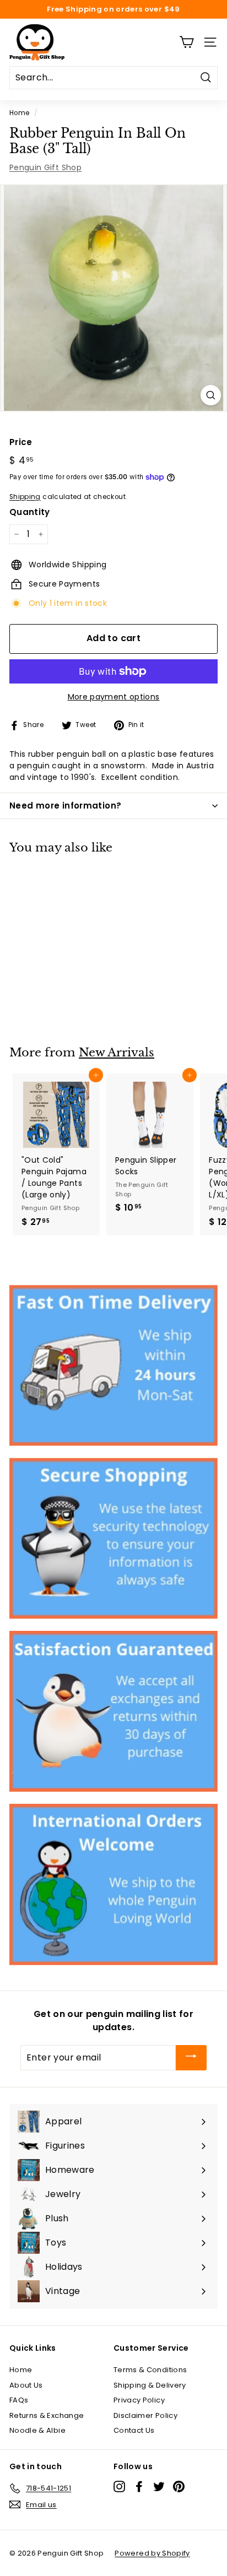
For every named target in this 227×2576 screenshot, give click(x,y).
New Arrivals (117, 1053)
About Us (26, 2385)
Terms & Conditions (150, 2370)
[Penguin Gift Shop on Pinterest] (179, 2486)
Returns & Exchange (47, 2415)
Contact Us (134, 2430)
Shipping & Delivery (150, 2385)
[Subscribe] (191, 2058)
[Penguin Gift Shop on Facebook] (139, 2486)
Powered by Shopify (152, 2553)
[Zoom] (211, 395)
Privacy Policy (139, 2400)
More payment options (114, 697)
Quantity (30, 512)
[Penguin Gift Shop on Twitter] (159, 2486)
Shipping (25, 497)
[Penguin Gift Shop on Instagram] (119, 2486)
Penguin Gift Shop (45, 167)
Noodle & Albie (37, 2430)
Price (21, 442)
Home (19, 113)
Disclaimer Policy (145, 2415)
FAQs (19, 2400)
